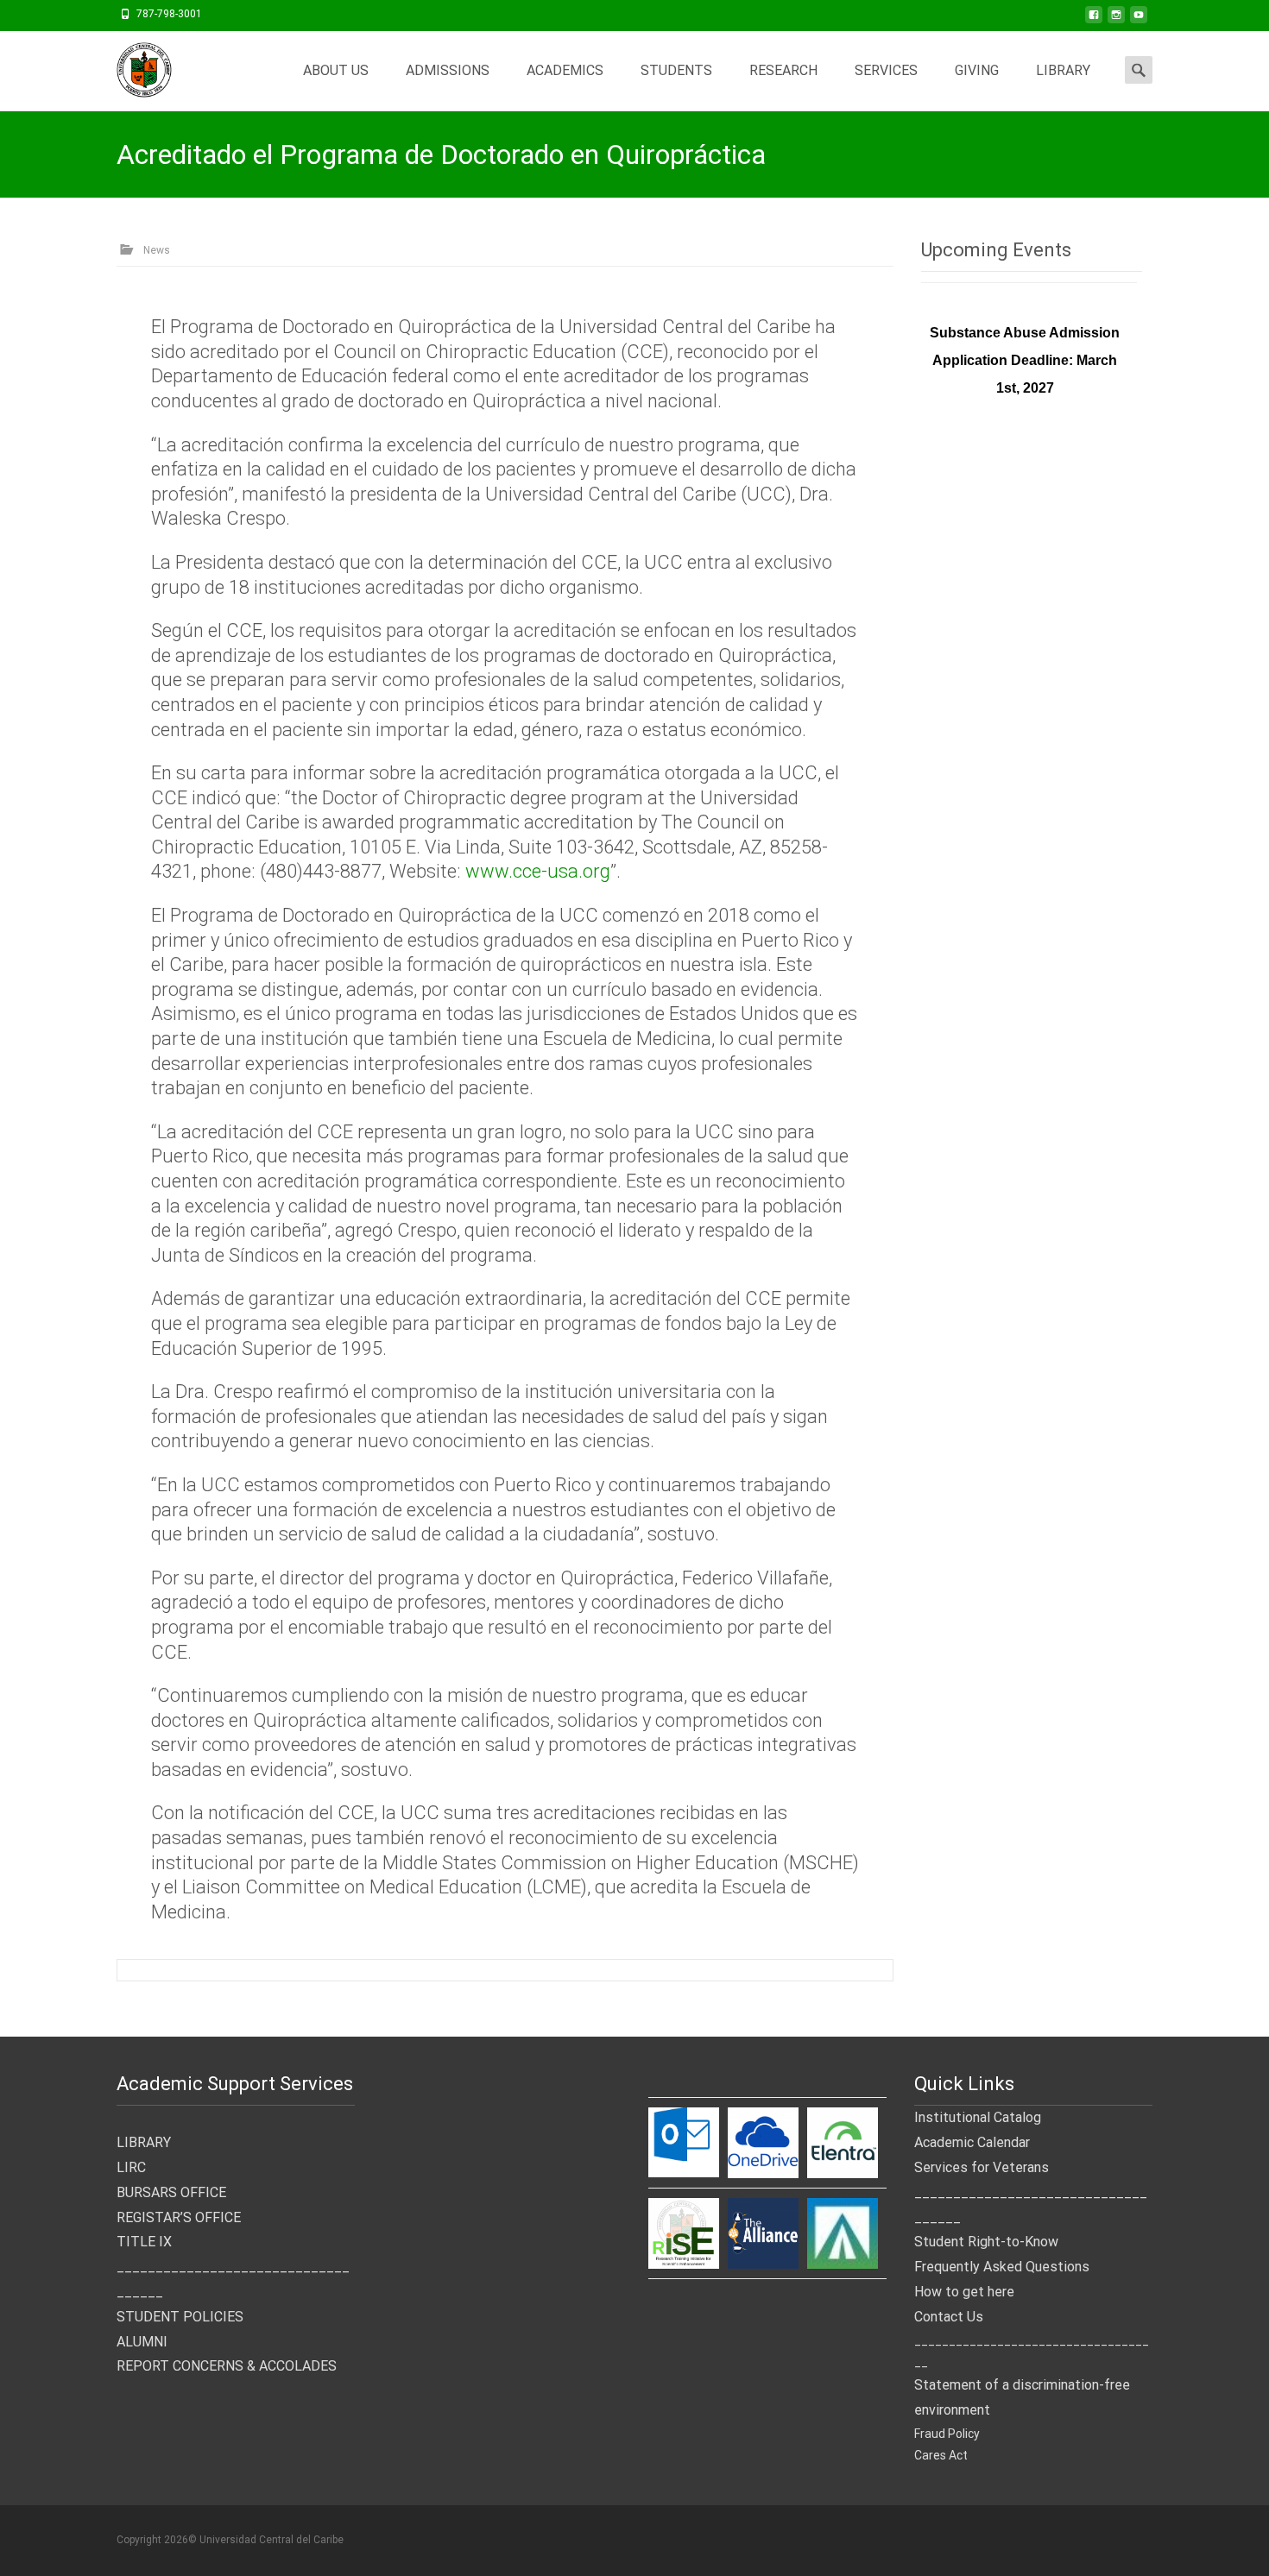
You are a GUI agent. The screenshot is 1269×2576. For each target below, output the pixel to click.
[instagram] (1116, 20)
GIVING (977, 70)
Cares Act (941, 2455)
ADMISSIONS (448, 70)
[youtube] (1139, 20)
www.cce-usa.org (538, 871)
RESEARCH (783, 70)
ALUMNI (142, 2342)
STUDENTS (676, 70)
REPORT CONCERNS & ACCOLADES (227, 2366)
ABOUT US (336, 70)
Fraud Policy (947, 2434)
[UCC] (130, 66)
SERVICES (886, 70)
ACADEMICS (565, 70)
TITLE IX (144, 2242)
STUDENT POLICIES (180, 2317)
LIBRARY (1063, 70)
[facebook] (1094, 20)
